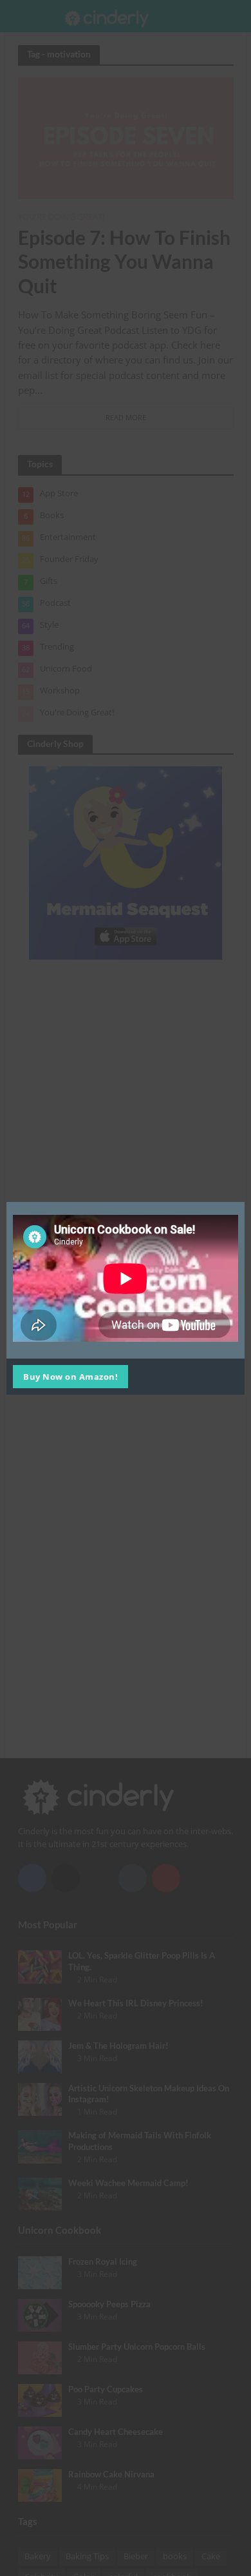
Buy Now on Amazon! (70, 1377)
